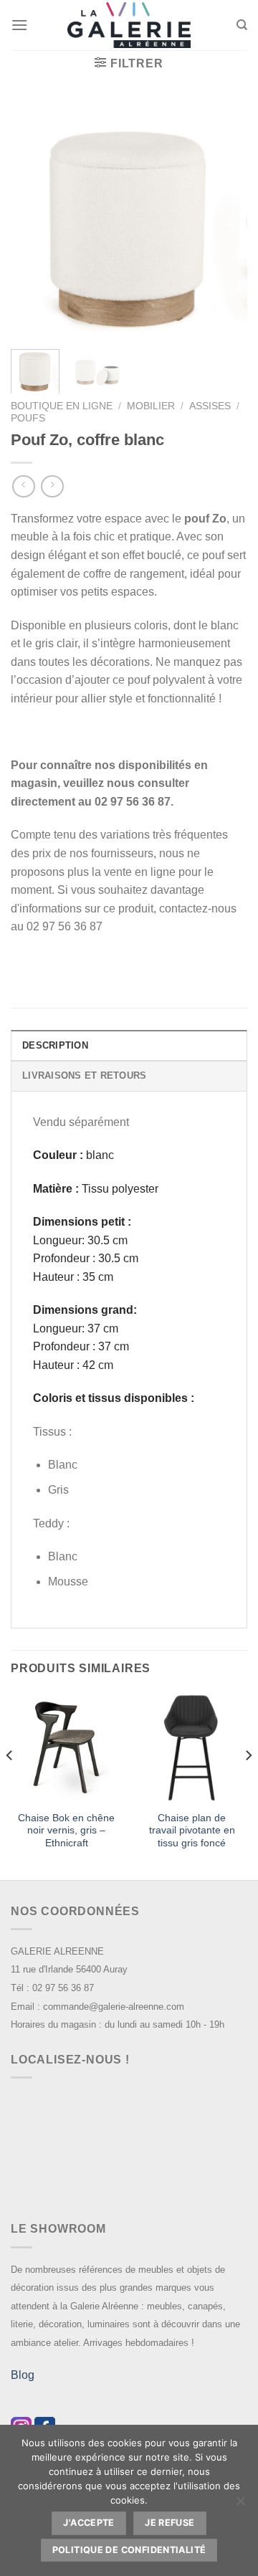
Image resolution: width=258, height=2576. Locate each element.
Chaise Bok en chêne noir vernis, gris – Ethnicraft (66, 1831)
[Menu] (19, 25)
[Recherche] (242, 25)
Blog (23, 2375)
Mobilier (151, 406)
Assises (210, 406)
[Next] (224, 220)
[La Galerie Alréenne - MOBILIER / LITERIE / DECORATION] (129, 25)
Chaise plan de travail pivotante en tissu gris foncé (192, 1831)
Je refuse (169, 2523)
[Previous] (34, 220)
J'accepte (89, 2523)
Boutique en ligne (62, 406)
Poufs (28, 418)
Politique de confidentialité (129, 2550)
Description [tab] (55, 1045)
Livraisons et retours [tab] (84, 1075)
